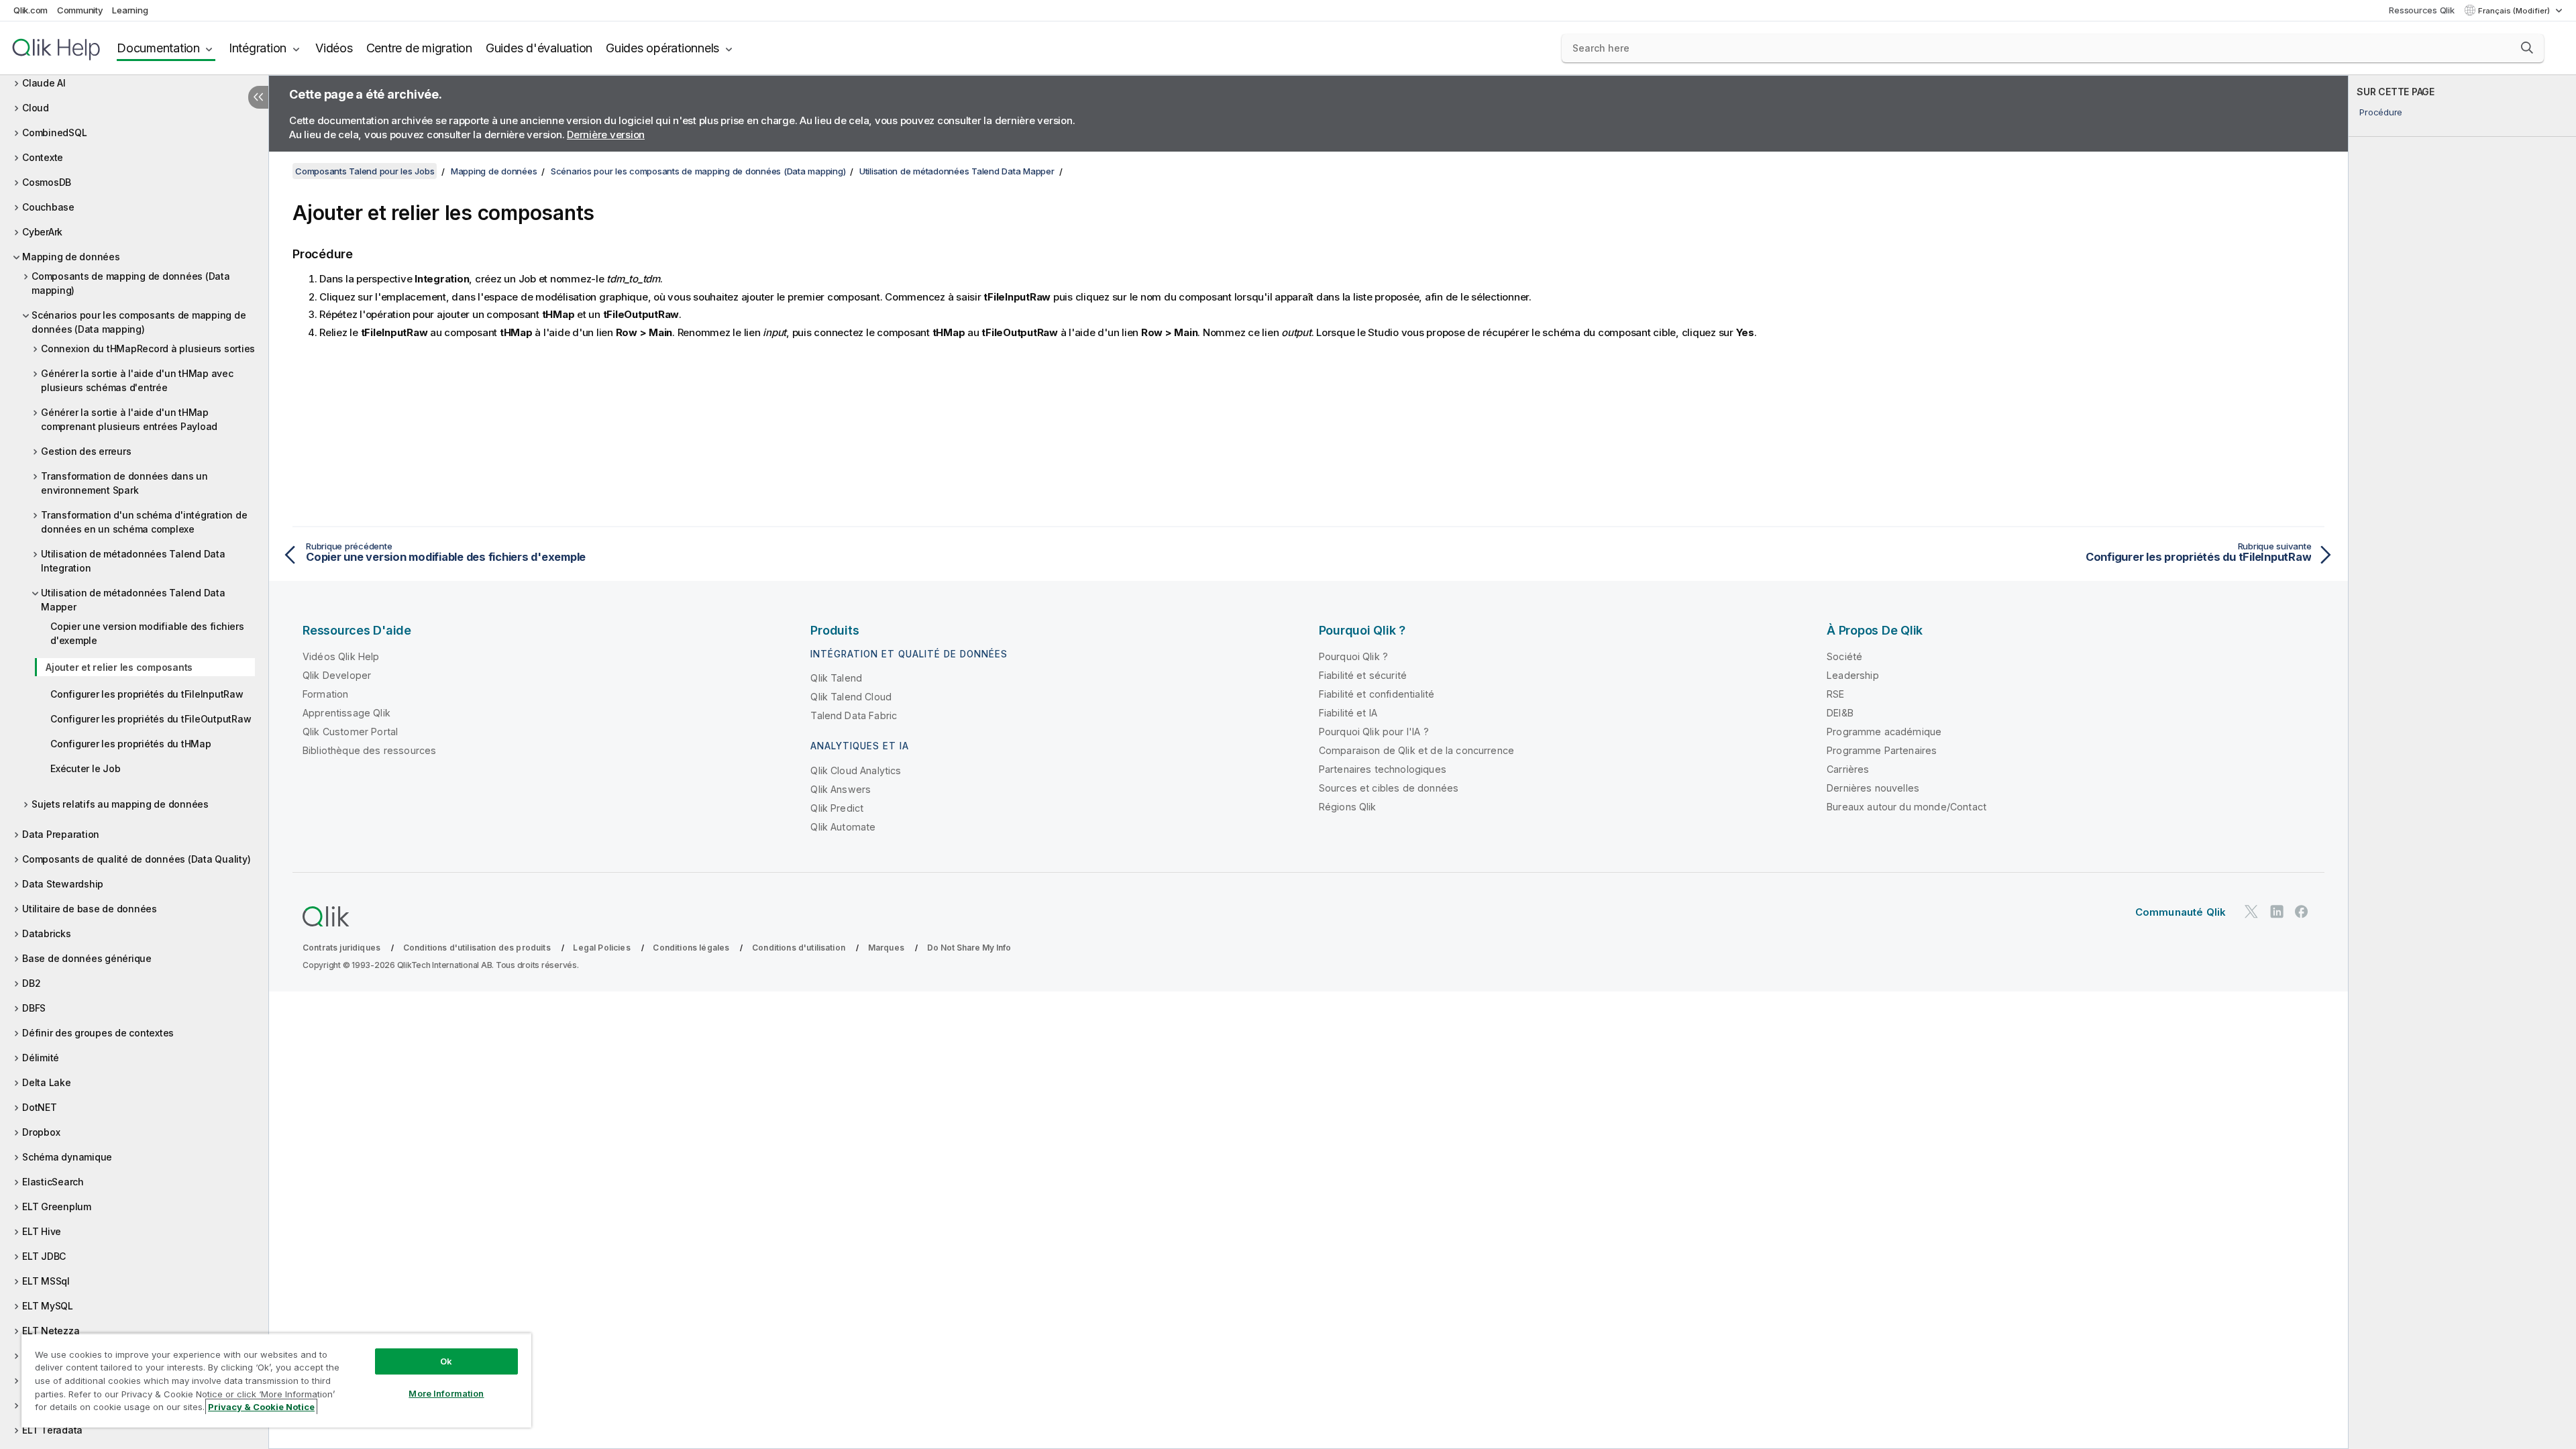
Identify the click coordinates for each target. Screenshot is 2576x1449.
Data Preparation (61, 834)
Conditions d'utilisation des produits (477, 948)
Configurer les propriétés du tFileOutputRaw (151, 719)
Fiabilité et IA (1348, 713)
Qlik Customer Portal (350, 732)
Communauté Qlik (2181, 912)
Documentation (158, 48)
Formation (325, 694)
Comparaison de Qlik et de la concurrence (1416, 750)
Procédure (2381, 112)
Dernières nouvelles (1873, 788)
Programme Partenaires (1882, 750)
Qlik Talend (836, 678)
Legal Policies (601, 948)
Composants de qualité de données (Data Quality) (136, 859)
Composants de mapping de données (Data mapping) (131, 283)
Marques (886, 948)
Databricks (47, 933)
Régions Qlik (1348, 807)
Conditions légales (691, 948)
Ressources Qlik (2421, 10)
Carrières (1848, 769)
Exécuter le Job (85, 768)
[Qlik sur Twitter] (2251, 911)
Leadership (1853, 675)
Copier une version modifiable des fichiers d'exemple (147, 633)
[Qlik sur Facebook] (2302, 911)
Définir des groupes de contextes (98, 1033)
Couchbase (48, 207)
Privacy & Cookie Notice (261, 1407)
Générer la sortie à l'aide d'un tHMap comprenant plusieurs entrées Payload (129, 419)
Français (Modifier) (2515, 11)
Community (80, 10)
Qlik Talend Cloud (851, 697)
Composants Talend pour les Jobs (365, 171)
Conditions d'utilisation (799, 948)
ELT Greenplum (57, 1206)
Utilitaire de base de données (90, 909)
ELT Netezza (51, 1331)
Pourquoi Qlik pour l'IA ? (1374, 732)
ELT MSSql (46, 1281)
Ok (446, 1361)
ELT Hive (42, 1231)
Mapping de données (71, 257)
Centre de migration (419, 48)
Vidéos (334, 48)
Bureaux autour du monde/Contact (1907, 807)
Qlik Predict (837, 808)
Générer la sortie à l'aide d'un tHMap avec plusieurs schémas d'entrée (137, 380)
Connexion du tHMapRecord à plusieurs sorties (148, 348)
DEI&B (1840, 713)
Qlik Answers (841, 789)
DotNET (40, 1107)
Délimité (41, 1058)
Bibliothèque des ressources (369, 750)
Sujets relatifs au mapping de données (120, 804)
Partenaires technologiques (1383, 769)
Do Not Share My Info (969, 948)
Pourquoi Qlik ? (1353, 656)
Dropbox (41, 1132)
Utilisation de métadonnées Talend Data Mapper (133, 600)
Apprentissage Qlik (346, 713)
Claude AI (44, 83)
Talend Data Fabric (854, 715)
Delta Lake (47, 1082)
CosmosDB (47, 182)
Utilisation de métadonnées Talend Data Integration (133, 561)
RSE (1835, 694)
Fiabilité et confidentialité (1377, 694)
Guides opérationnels (662, 48)
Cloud (36, 108)
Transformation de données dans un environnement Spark (124, 483)
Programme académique (1884, 732)
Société (1844, 656)
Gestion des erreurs (86, 451)
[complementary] (2462, 762)
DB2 (31, 983)
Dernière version (606, 135)
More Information (446, 1393)
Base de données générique (87, 958)
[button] (2527, 48)
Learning (130, 10)
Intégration (258, 48)
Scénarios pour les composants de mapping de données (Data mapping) (139, 322)
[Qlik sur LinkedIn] (2277, 911)
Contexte (43, 157)
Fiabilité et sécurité (1363, 675)
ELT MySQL (48, 1306)
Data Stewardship (63, 884)
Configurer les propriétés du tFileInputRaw (147, 694)
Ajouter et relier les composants (119, 667)
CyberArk (42, 232)
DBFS (34, 1008)
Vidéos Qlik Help (341, 656)
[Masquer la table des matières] (258, 97)
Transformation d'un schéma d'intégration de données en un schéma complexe (144, 522)
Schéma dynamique (67, 1157)
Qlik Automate (843, 827)
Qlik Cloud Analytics (856, 770)
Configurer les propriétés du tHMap (131, 744)
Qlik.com (31, 10)
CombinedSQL (54, 132)
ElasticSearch (53, 1182)
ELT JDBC (44, 1256)
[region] (276, 1380)
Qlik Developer (337, 675)
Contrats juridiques (341, 948)
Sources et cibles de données (1389, 788)
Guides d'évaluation (539, 48)
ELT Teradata (52, 1430)
